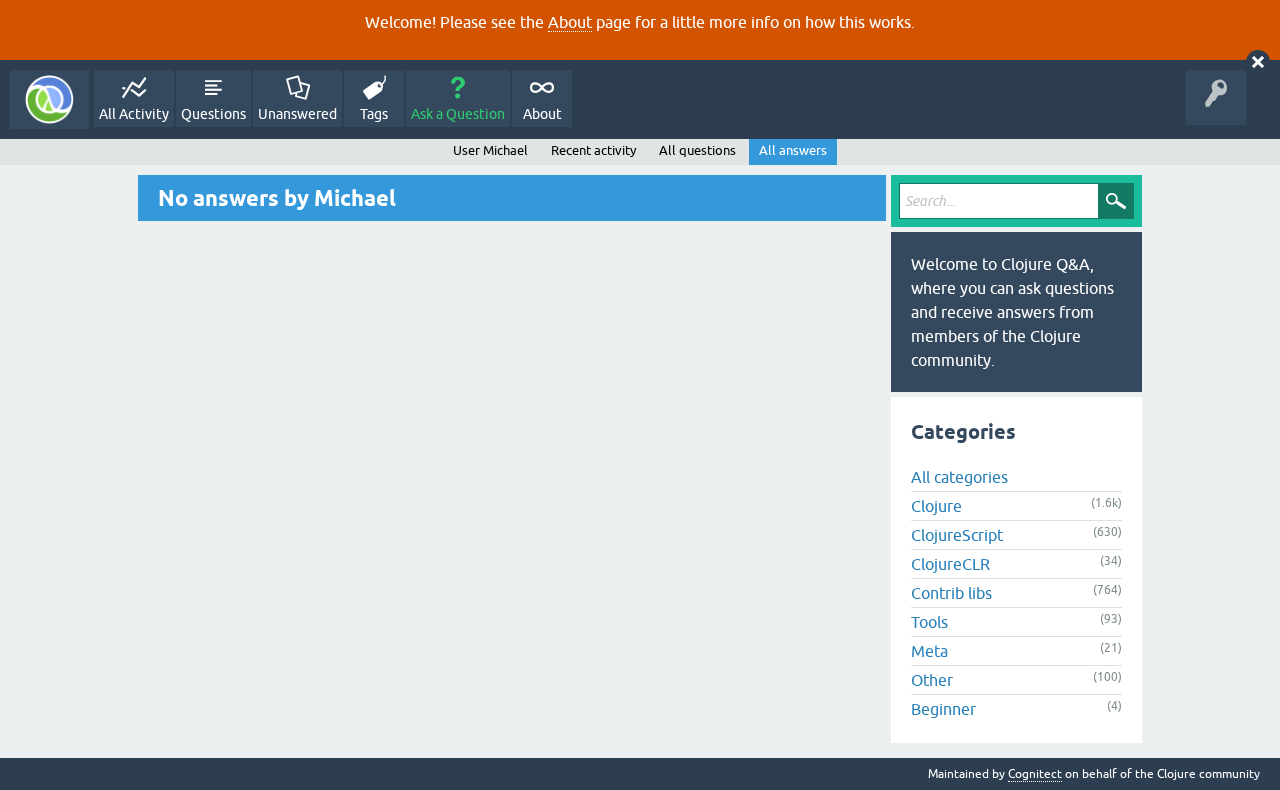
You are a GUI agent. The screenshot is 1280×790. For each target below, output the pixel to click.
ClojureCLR (950, 564)
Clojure (936, 506)
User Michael (490, 150)
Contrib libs (951, 593)
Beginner (943, 709)
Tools (929, 622)
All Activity (134, 114)
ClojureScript (957, 535)
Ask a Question (458, 114)
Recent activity (593, 150)
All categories (959, 477)
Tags (374, 114)
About (570, 22)
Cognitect (1035, 774)
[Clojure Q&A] (49, 99)
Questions (213, 114)
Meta (929, 651)
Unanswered (297, 114)
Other (932, 680)
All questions (697, 150)
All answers (793, 150)
